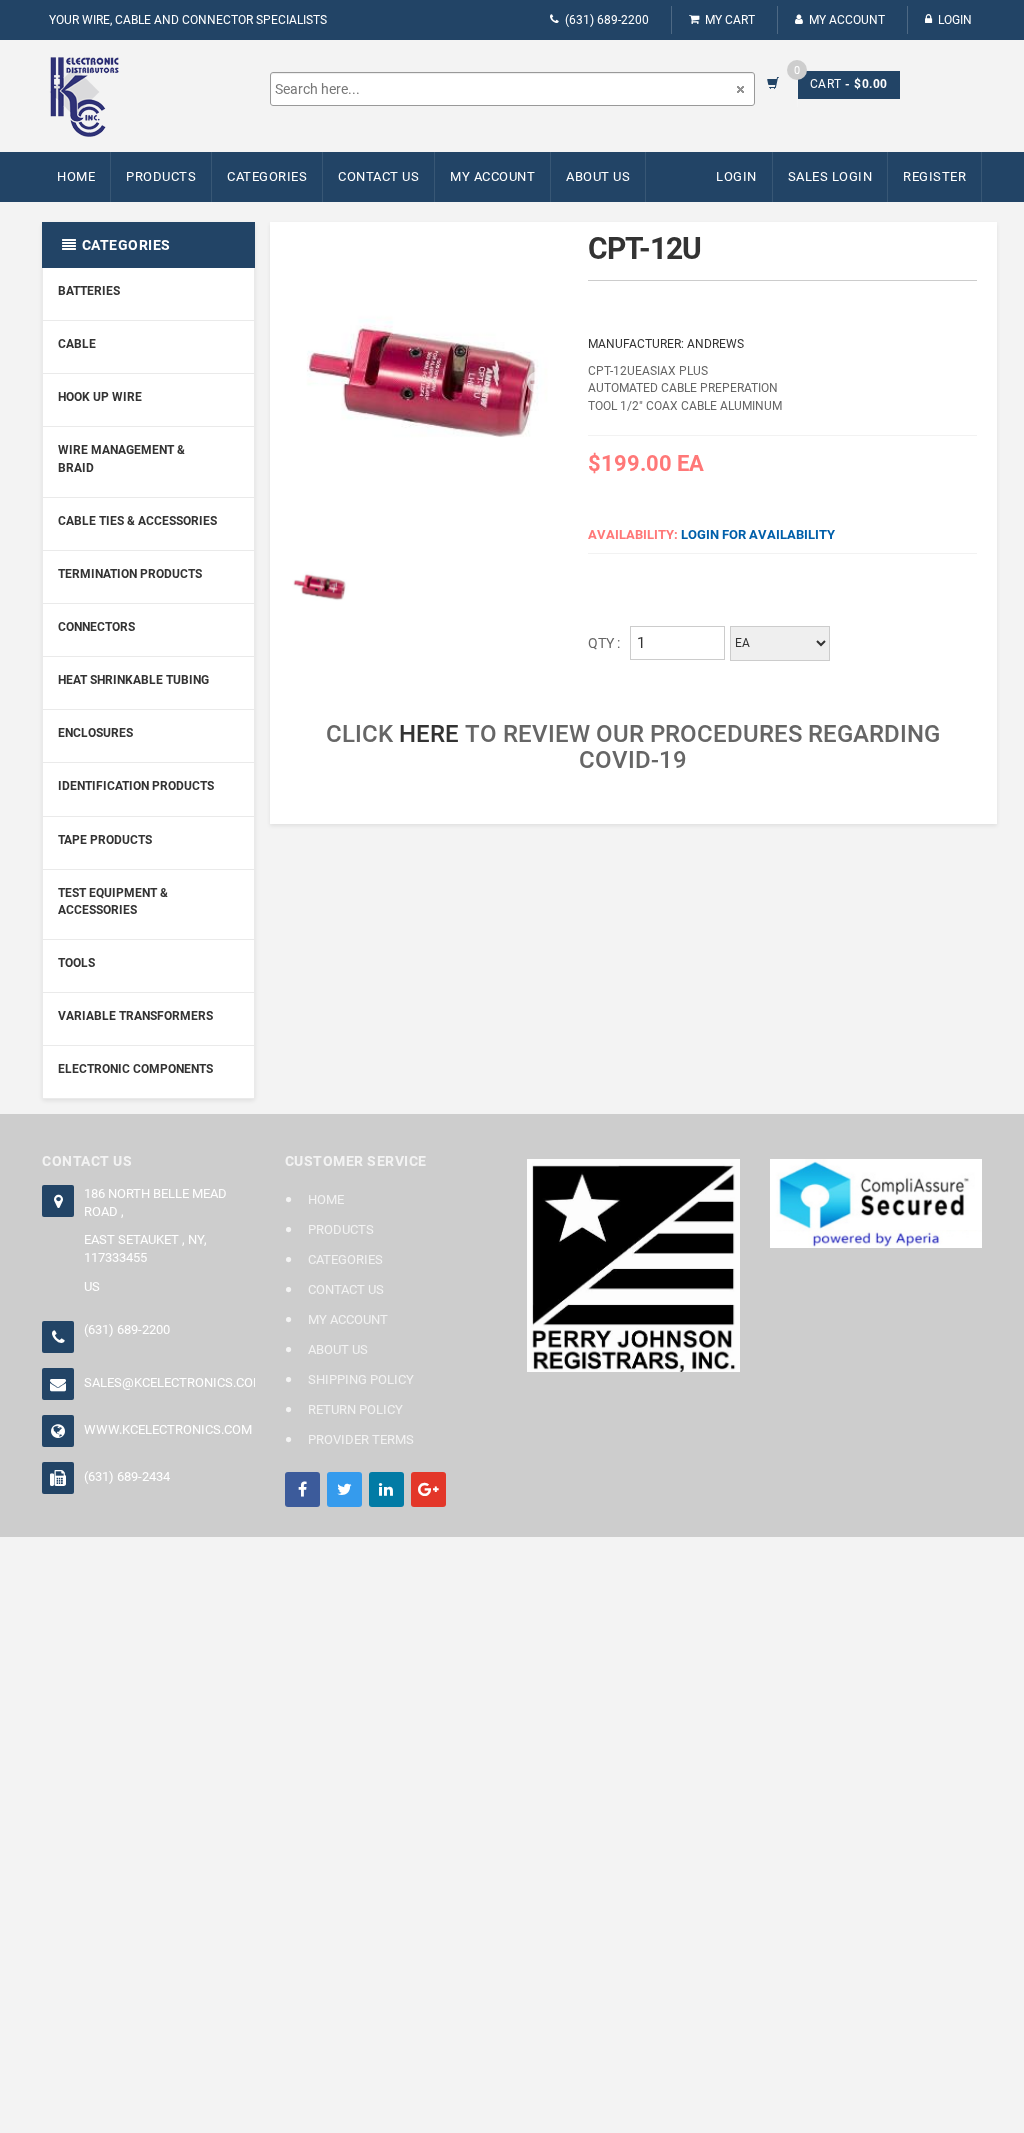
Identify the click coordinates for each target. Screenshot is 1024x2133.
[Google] (428, 1489)
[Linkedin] (386, 1489)
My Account (847, 20)
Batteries (89, 291)
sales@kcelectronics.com (169, 1382)
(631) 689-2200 (607, 20)
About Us (598, 176)
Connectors (96, 627)
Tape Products (105, 840)
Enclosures (95, 733)
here (429, 734)
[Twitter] (344, 1489)
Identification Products (136, 786)
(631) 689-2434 (127, 1476)
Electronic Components (135, 1069)
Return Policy (355, 1409)
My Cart (730, 20)
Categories (267, 176)
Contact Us (378, 176)
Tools (76, 963)
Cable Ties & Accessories (137, 521)
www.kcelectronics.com (168, 1429)
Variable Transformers (135, 1016)
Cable (77, 344)
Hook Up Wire (100, 397)
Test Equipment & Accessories (113, 901)
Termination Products (130, 574)
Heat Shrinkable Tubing (133, 680)
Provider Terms (361, 1439)
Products (161, 176)
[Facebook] (302, 1489)
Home (76, 176)
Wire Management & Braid (121, 458)
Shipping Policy (361, 1379)
